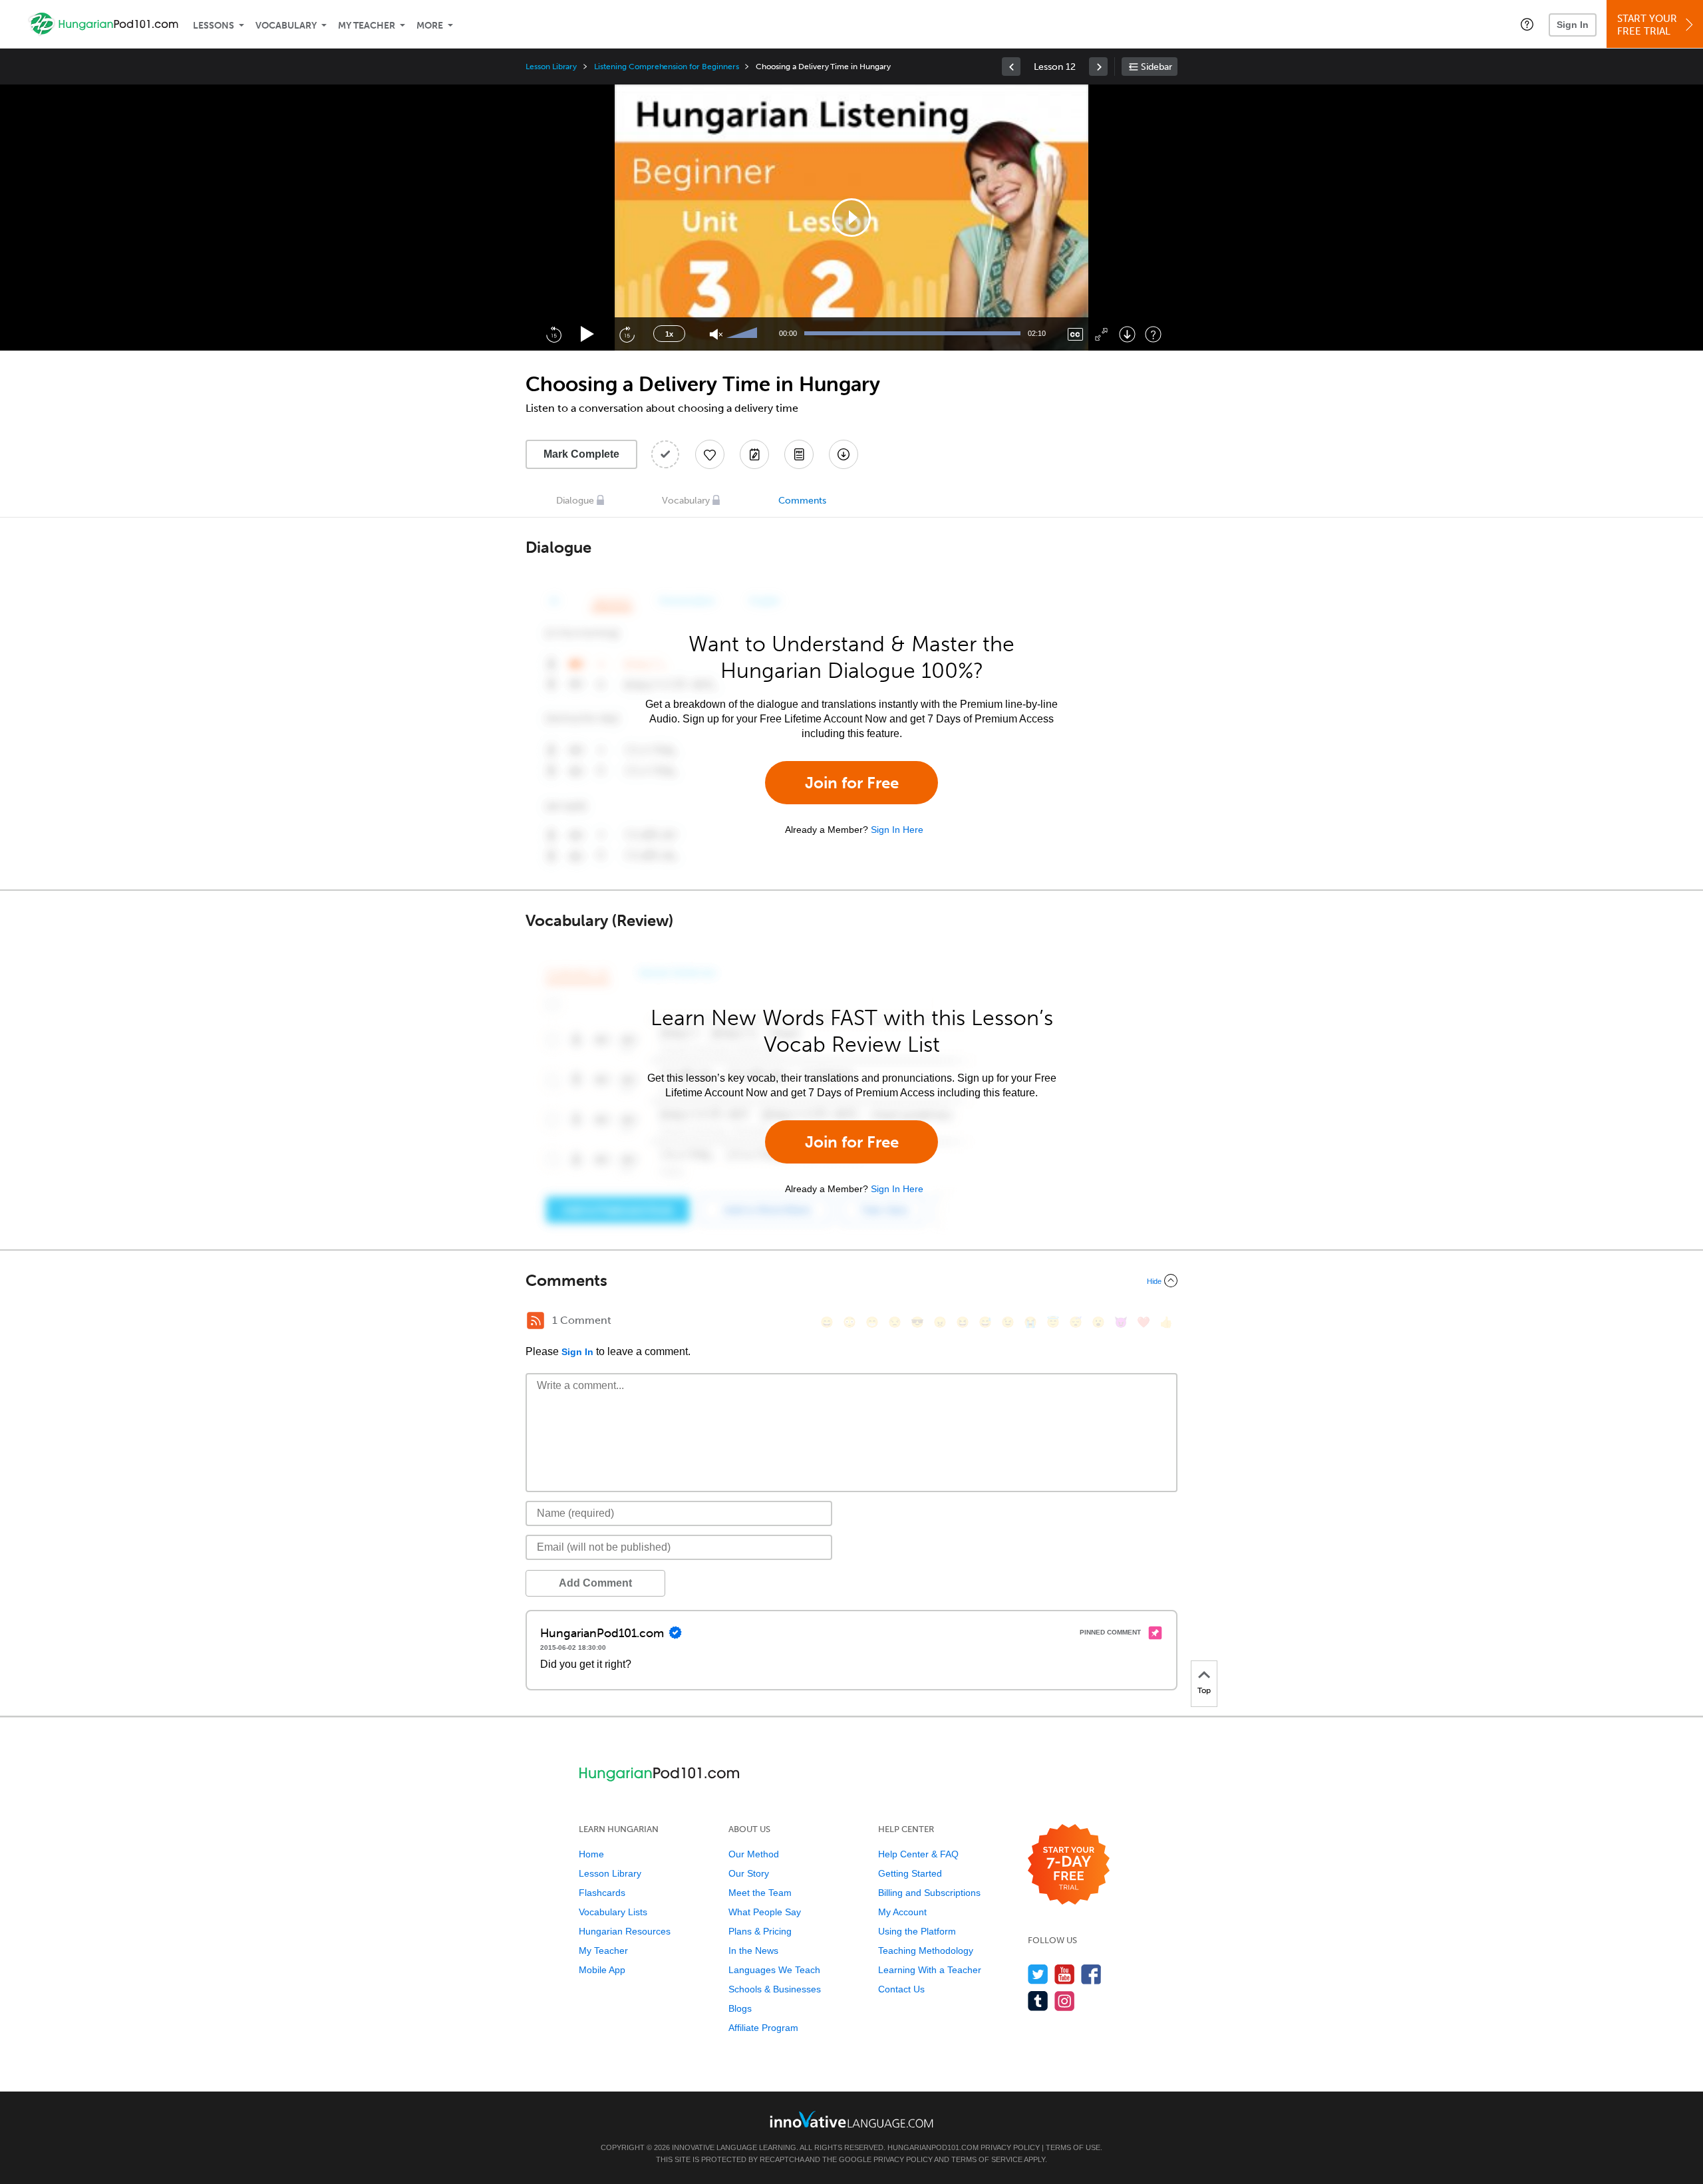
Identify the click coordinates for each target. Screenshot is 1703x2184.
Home (591, 1854)
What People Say (765, 1912)
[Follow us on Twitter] (1038, 1974)
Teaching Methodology (926, 1950)
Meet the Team (760, 1893)
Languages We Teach (774, 1970)
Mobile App (602, 1970)
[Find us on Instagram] (1065, 2001)
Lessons (214, 26)
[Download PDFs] (799, 454)
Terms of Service (987, 2159)
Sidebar (1157, 67)
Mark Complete (581, 454)
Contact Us (901, 1989)
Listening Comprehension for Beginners (666, 67)
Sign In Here (897, 830)
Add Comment (595, 1583)
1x (669, 334)
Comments (802, 501)
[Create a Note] (754, 454)
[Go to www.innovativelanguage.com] (851, 2119)
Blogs (740, 2008)
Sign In (1573, 25)
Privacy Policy (1010, 2147)
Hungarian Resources (625, 1931)
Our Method (754, 1854)
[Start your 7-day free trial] (1069, 1865)
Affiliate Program (763, 2028)
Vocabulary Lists (613, 1912)
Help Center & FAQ (918, 1854)
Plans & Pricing (760, 1931)
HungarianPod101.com (933, 2147)
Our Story (749, 1873)
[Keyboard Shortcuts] (1153, 334)
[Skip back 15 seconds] (553, 334)
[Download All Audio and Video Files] (844, 454)
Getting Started (910, 1873)
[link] (1011, 67)
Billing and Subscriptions (929, 1893)
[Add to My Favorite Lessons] (710, 454)
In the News (753, 1950)
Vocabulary (286, 26)
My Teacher (367, 26)
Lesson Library (551, 67)
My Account (902, 1912)
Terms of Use (1073, 2147)
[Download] (1127, 334)
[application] (851, 218)
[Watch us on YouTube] (1065, 1974)
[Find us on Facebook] (1091, 1974)
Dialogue (575, 501)
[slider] (744, 334)
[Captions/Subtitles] (1075, 334)
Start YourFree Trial (1647, 25)
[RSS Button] (536, 1321)
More (430, 26)
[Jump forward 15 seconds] (627, 334)
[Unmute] (716, 334)
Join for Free (852, 783)
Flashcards (602, 1893)
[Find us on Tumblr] (1038, 2001)
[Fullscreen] (1101, 334)
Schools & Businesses (775, 1989)
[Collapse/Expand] (851, 1281)
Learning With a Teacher (930, 1970)
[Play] (588, 334)
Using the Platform (917, 1931)
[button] (1527, 24)
